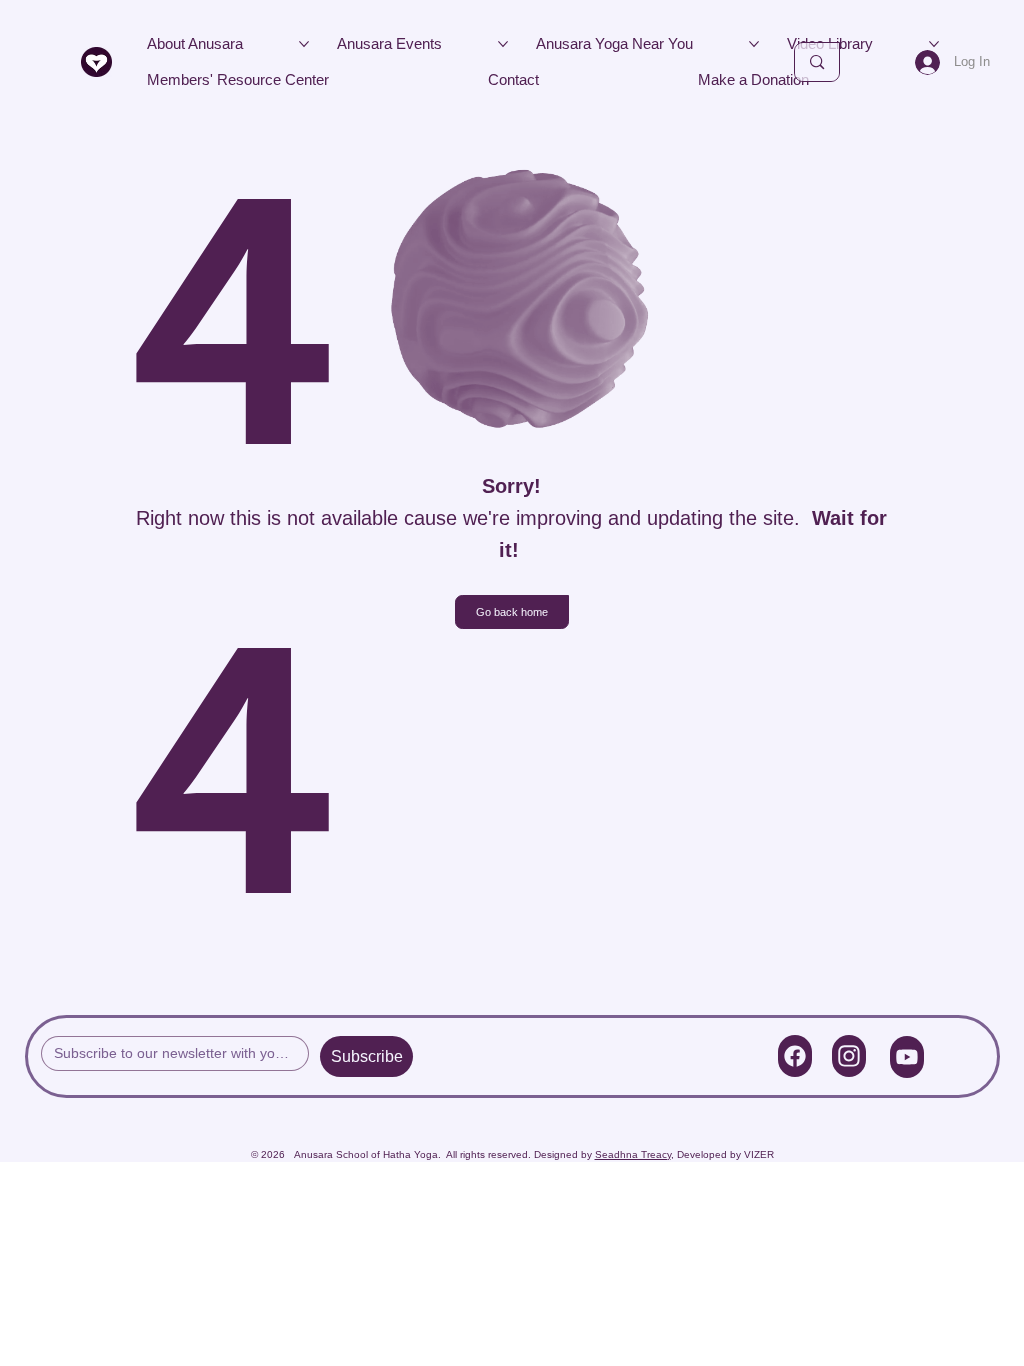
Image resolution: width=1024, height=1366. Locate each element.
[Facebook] (795, 1056)
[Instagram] (849, 1056)
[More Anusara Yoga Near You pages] (754, 44)
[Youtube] (907, 1057)
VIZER (759, 1154)
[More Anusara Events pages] (503, 44)
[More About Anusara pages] (304, 44)
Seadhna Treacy (633, 1154)
